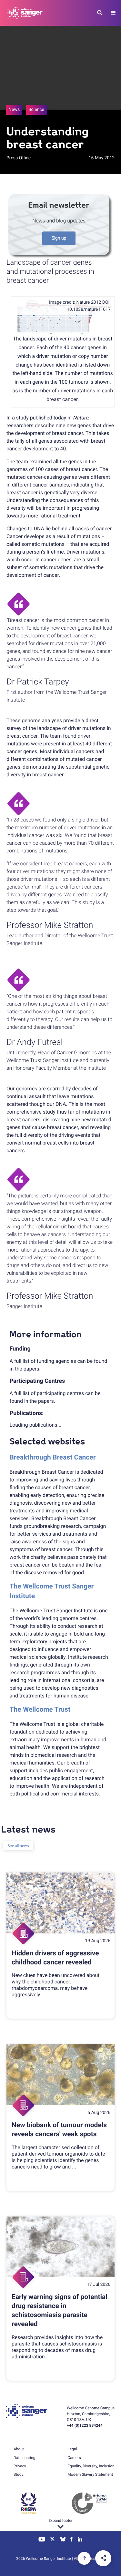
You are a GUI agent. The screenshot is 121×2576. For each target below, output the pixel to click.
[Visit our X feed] (53, 2540)
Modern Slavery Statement (90, 2474)
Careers (74, 2458)
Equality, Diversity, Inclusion (91, 2466)
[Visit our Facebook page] (72, 2540)
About (19, 2449)
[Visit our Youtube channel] (42, 2540)
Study (18, 2474)
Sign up (59, 238)
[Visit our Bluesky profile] (63, 2540)
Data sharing (24, 2458)
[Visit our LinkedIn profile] (80, 2540)
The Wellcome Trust (40, 1710)
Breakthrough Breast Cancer (53, 1458)
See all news (18, 1846)
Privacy (20, 2466)
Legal (72, 2449)
